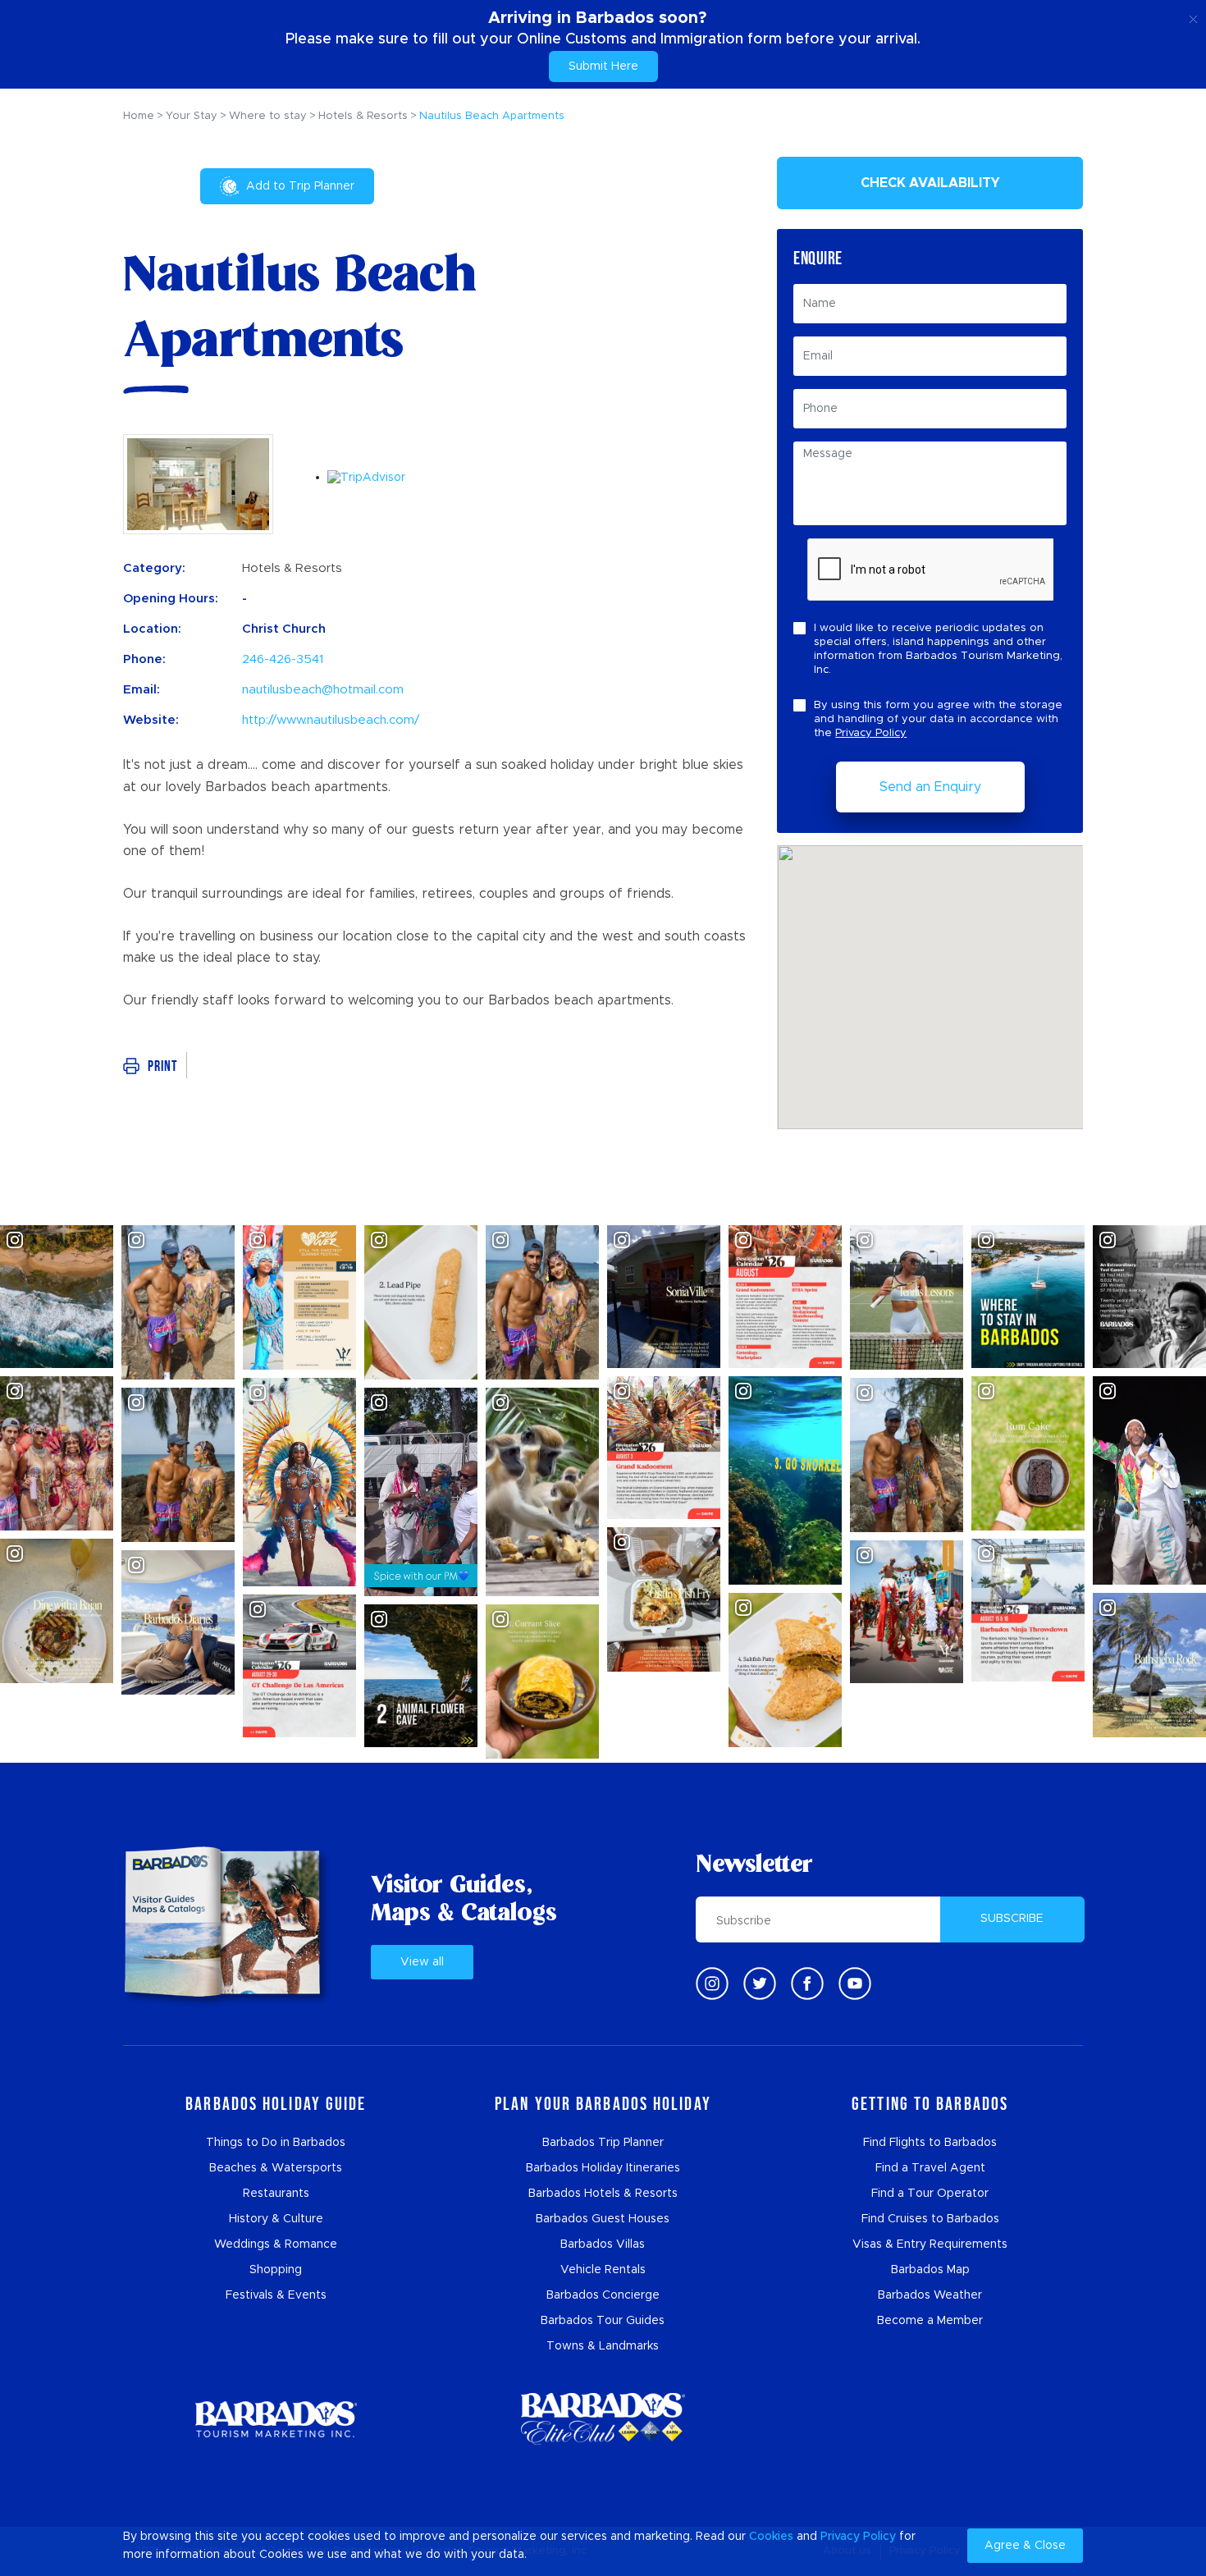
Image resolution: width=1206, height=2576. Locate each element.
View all (422, 1962)
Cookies (771, 2537)
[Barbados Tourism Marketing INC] (276, 2419)
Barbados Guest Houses (603, 2219)
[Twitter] (760, 1983)
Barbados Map (930, 2270)
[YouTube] (855, 1983)
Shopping (276, 2270)
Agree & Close (1025, 2546)
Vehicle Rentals (603, 2270)
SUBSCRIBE (1012, 1919)
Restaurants (276, 2194)
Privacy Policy (871, 733)
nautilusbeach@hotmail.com (323, 690)
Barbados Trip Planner (603, 2143)
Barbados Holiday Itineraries (603, 2168)
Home (139, 116)
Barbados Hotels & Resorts (603, 2194)
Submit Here (603, 66)
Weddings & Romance (276, 2244)
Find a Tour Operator (930, 2194)
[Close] (1193, 16)
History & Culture (276, 2219)
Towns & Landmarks (603, 2346)
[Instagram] (712, 1983)
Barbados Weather (930, 2295)
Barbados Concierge (603, 2295)
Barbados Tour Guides (603, 2321)
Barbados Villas (603, 2244)
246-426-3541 (283, 659)
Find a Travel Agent (930, 2168)
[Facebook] (807, 1983)
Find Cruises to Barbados (930, 2219)
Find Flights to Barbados (930, 2143)
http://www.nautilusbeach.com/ (331, 720)
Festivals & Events (276, 2295)
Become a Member (930, 2321)
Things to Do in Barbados (276, 2143)
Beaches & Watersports (276, 2168)
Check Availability (930, 183)
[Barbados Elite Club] (603, 2419)
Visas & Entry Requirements (930, 2244)
